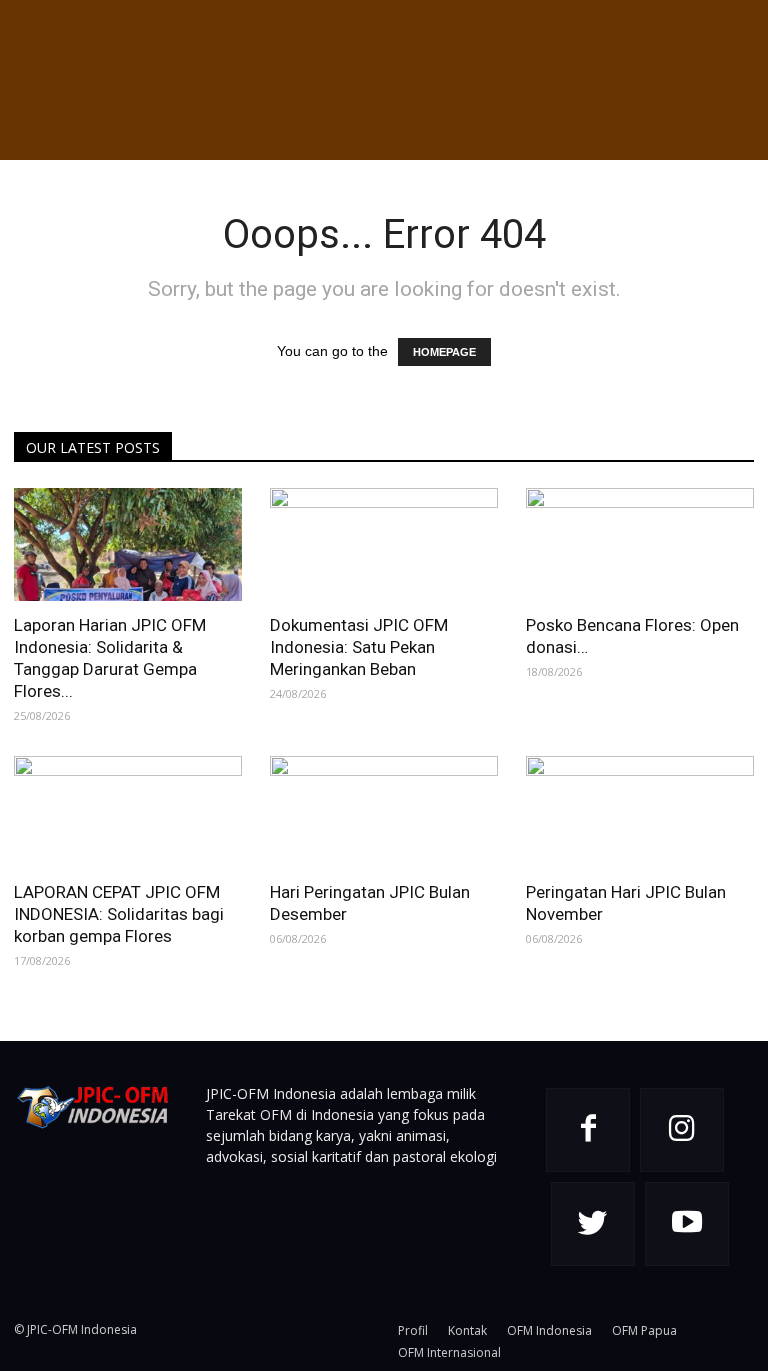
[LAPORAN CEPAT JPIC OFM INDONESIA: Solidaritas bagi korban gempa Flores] (128, 812)
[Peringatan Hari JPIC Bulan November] (640, 812)
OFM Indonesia (549, 1330)
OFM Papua (644, 1330)
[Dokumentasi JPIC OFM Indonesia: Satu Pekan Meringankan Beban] (384, 544)
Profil (413, 1330)
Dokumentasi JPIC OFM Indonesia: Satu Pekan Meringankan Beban (359, 647)
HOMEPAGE (444, 352)
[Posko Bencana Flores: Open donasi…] (640, 544)
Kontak (467, 1330)
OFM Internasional (449, 1352)
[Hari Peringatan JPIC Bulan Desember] (384, 812)
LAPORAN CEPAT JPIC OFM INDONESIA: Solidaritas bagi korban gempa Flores (119, 914)
